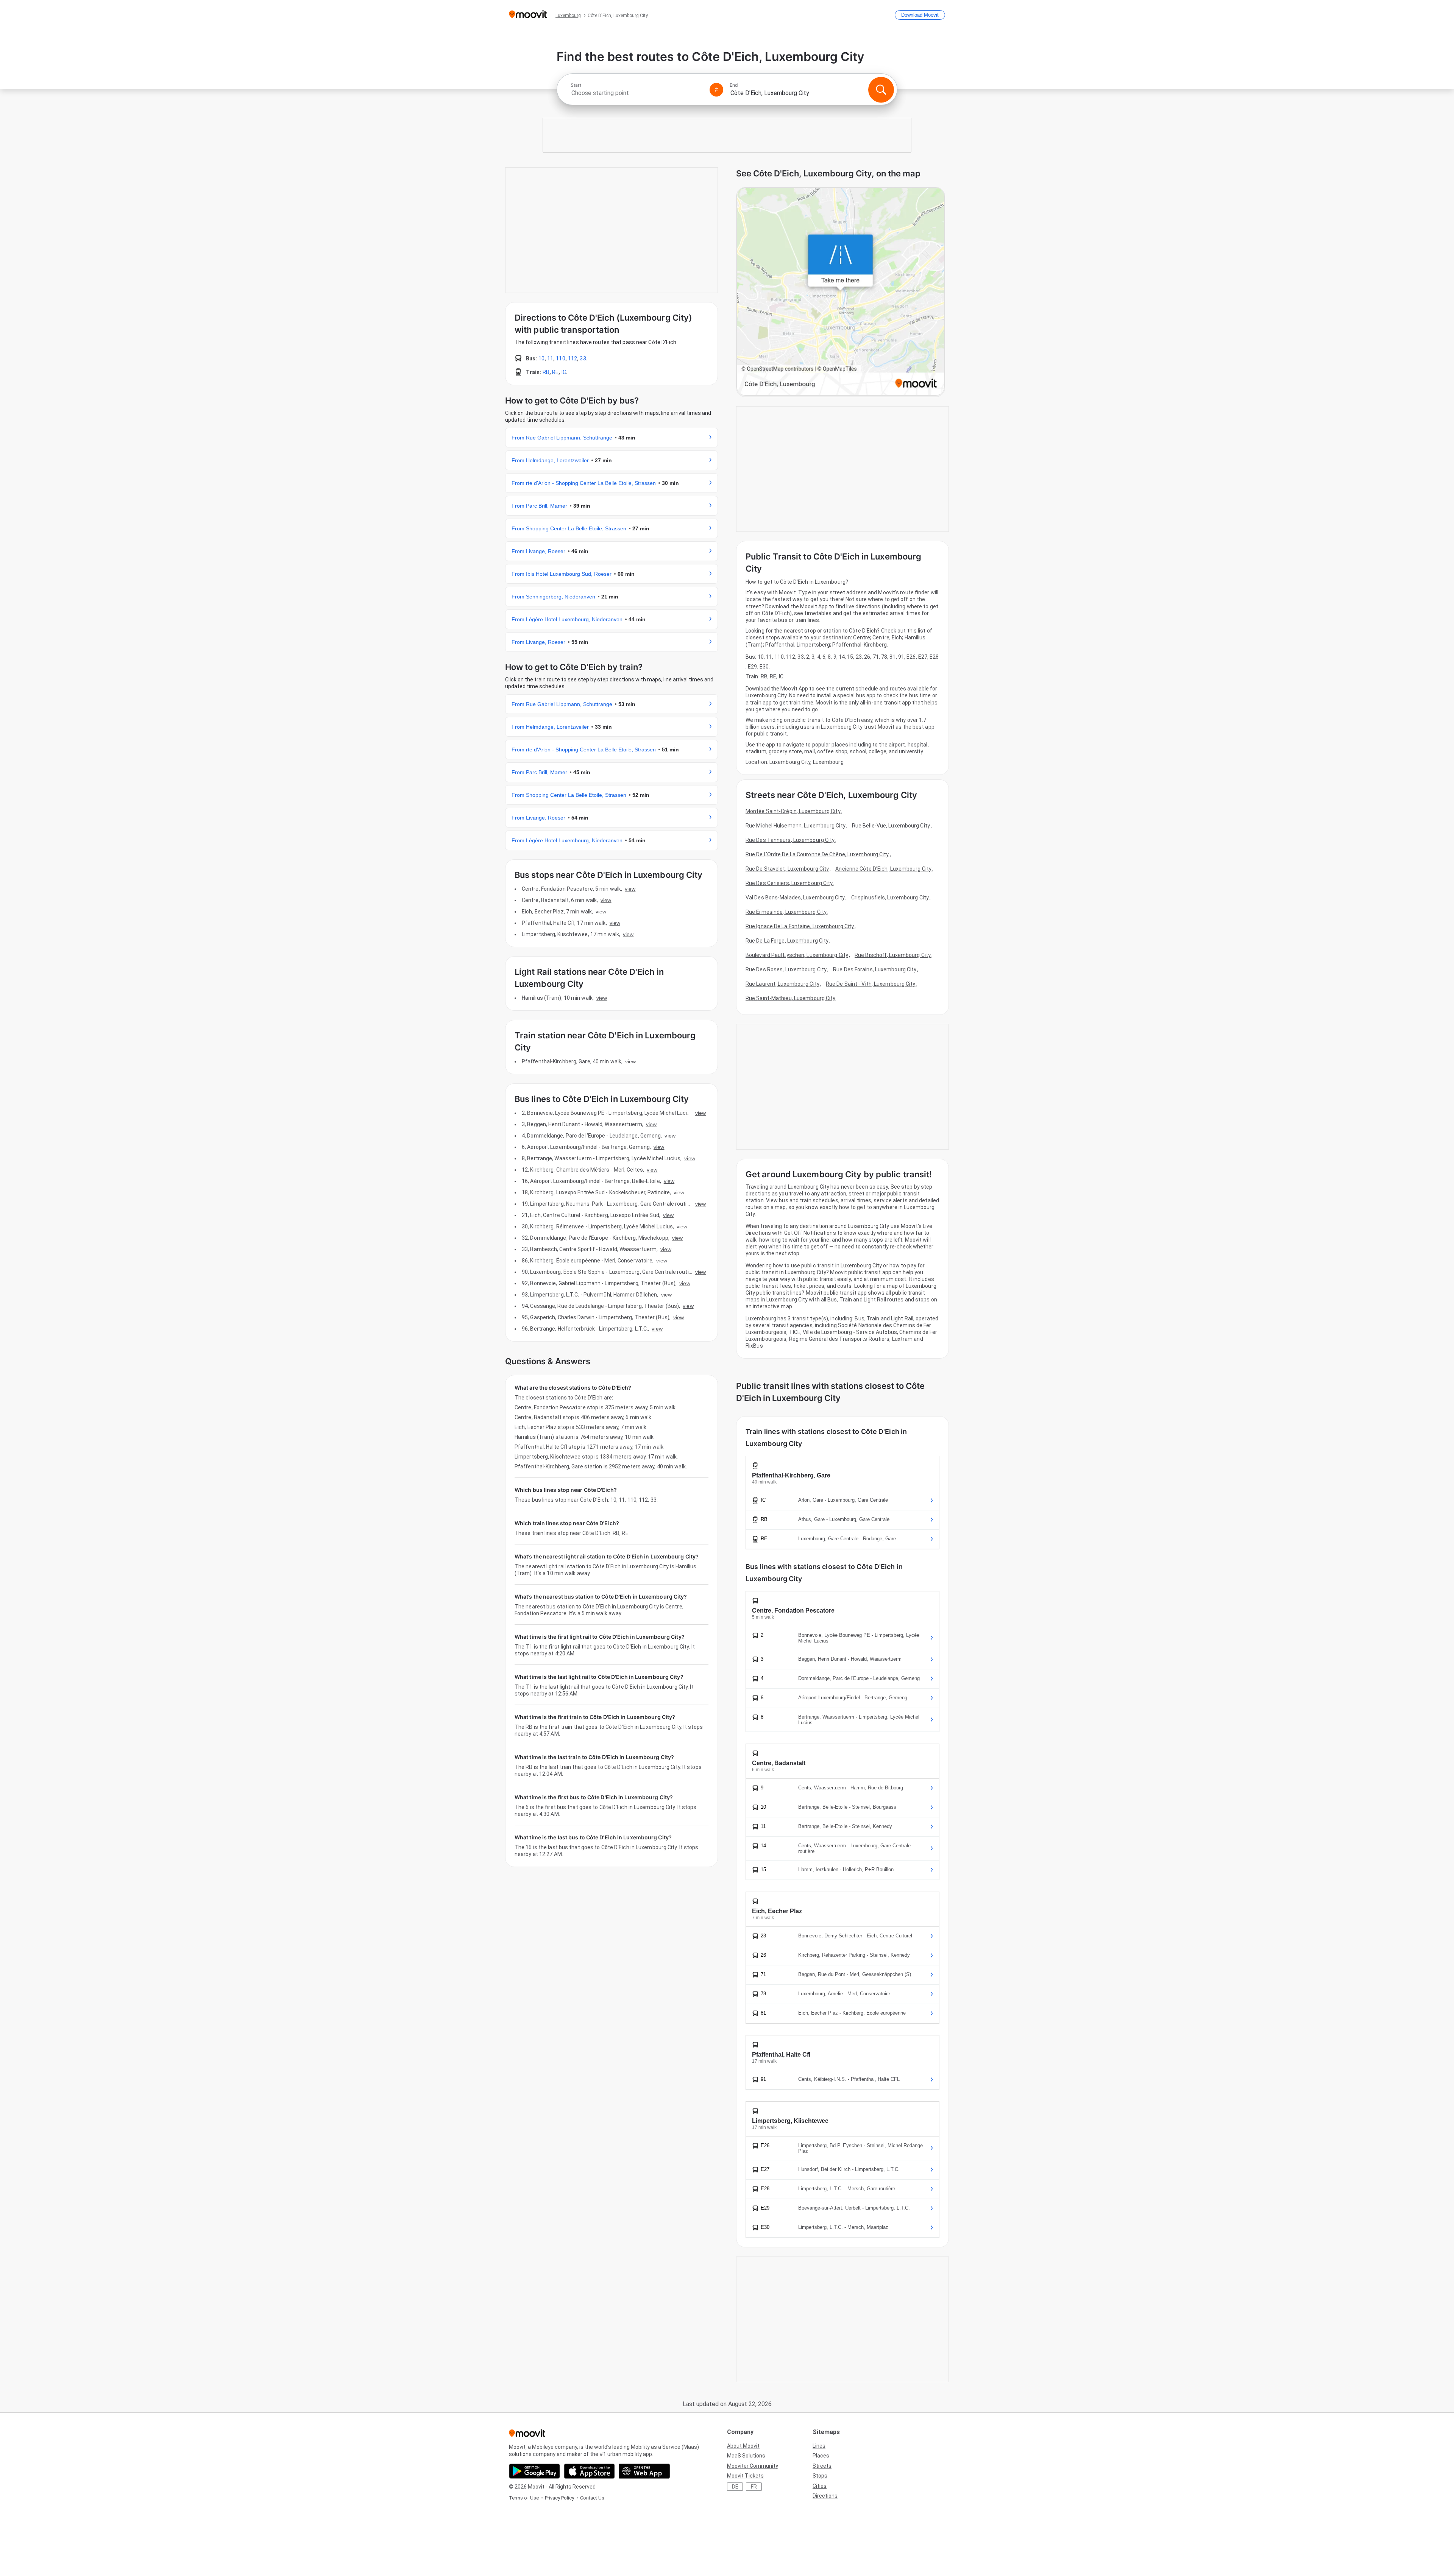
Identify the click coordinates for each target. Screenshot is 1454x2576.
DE (735, 2487)
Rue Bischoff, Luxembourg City (893, 955)
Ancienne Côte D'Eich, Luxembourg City (883, 869)
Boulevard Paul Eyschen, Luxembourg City (797, 955)
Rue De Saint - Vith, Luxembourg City (871, 984)
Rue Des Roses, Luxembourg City (786, 969)
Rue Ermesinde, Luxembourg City (786, 912)
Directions (825, 2496)
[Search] (881, 90)
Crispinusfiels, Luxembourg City (890, 898)
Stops (820, 2476)
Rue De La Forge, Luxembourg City (787, 941)
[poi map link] (841, 292)
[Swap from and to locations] (716, 90)
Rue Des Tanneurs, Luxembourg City (790, 840)
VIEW (630, 889)
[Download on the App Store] (589, 2471)
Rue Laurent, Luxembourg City (782, 984)
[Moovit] (528, 15)
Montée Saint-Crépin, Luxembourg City (793, 811)
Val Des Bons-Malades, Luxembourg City (795, 898)
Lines (819, 2446)
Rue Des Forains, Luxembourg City (875, 969)
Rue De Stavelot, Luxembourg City (787, 869)
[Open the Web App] (644, 2471)
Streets (822, 2466)
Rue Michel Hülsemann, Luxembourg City (796, 826)
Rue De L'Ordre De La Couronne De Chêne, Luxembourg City (817, 854)
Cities (820, 2486)
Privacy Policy (559, 2498)
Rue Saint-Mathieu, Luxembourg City (790, 998)
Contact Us (592, 2498)
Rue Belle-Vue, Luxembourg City (891, 826)
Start (576, 85)
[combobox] (637, 93)
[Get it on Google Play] (534, 2471)
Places (821, 2456)
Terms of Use (524, 2498)
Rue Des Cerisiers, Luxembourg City (789, 883)
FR (754, 2487)
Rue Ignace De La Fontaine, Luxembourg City (800, 926)
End (734, 85)
